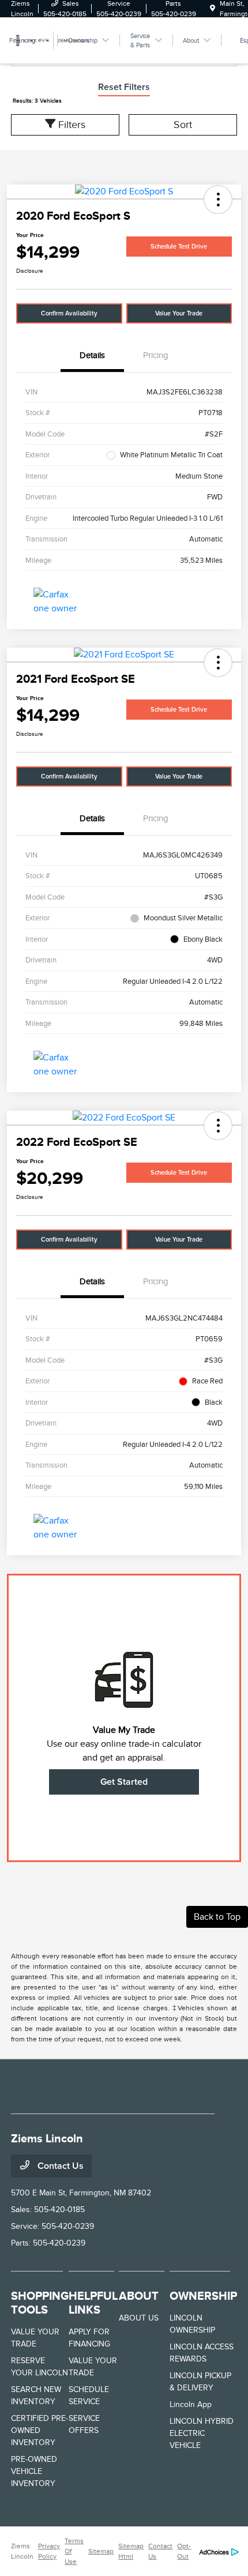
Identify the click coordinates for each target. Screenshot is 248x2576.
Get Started (124, 1782)
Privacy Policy (49, 2551)
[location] (213, 9)
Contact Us (59, 2166)
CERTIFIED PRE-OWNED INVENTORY (40, 2430)
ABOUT (139, 2296)
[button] (218, 200)
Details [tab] (92, 355)
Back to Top (217, 1917)
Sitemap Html (131, 2551)
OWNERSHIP (203, 2296)
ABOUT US (139, 2318)
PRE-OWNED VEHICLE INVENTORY (34, 2471)
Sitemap (101, 2551)
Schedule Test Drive (179, 247)
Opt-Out (184, 2551)
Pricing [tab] (156, 355)
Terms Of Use (74, 2551)
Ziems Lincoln (22, 2551)
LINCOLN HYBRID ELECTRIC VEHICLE (202, 2433)
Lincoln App (191, 2404)
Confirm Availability (69, 313)
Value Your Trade (179, 313)
